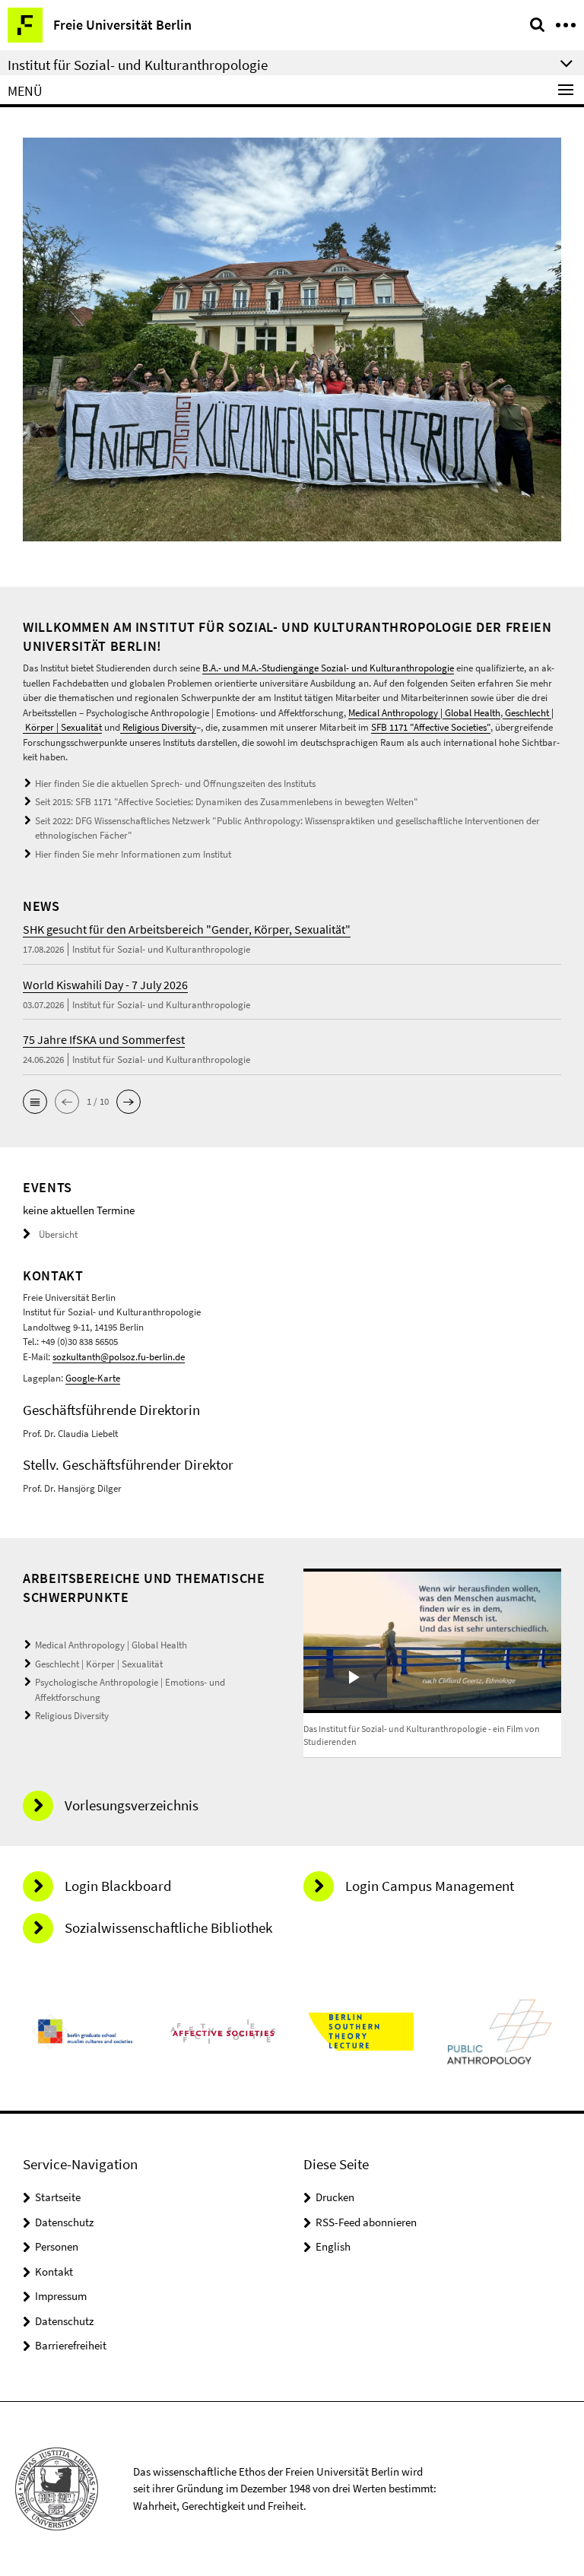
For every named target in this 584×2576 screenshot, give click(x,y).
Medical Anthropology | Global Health (424, 713)
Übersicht (58, 1234)
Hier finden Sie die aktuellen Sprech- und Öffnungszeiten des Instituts (175, 784)
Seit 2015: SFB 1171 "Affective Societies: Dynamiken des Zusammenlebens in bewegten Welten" (227, 802)
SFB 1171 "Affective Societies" (431, 727)
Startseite (58, 2197)
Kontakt (54, 2271)
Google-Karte (93, 1378)
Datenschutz (64, 2222)
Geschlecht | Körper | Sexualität (99, 1664)
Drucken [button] (335, 2197)
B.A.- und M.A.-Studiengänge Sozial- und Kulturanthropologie (328, 668)
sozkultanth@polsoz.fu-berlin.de (119, 1357)
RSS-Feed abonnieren (366, 2222)
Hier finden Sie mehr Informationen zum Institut (133, 854)
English (333, 2246)
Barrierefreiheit (71, 2345)
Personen (57, 2246)
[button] (35, 1102)
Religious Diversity (158, 727)
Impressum (61, 2296)
